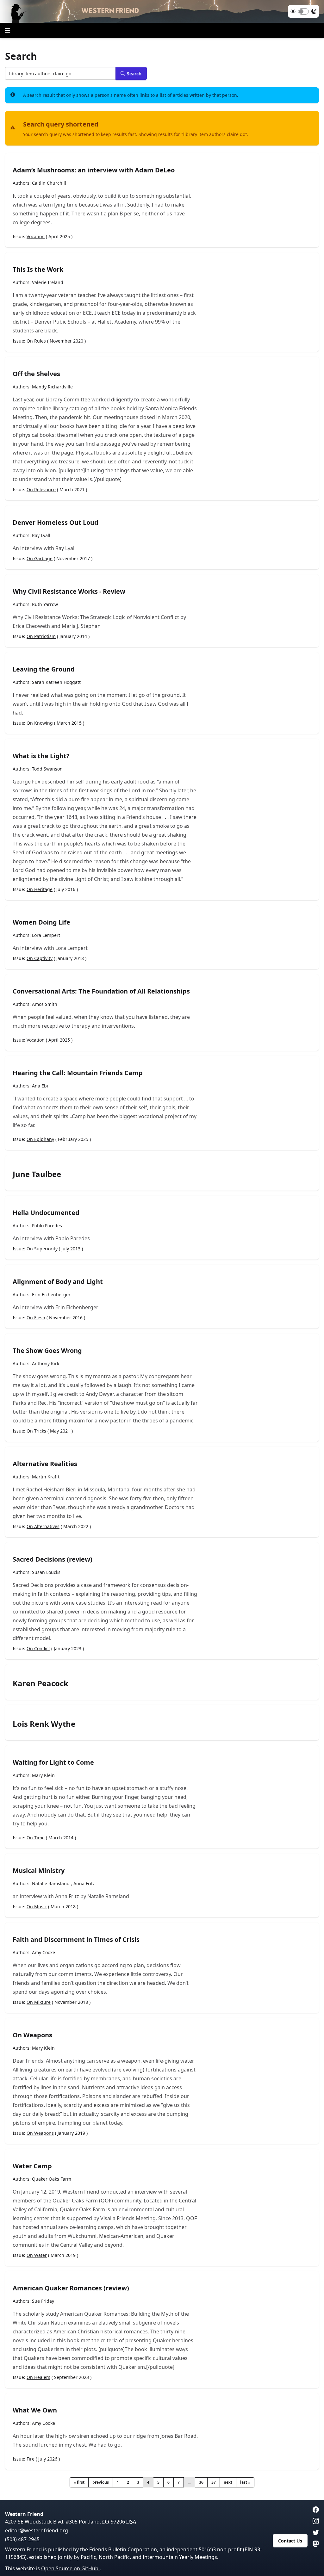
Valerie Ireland (48, 282)
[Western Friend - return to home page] (162, 11)
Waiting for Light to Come (53, 1762)
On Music (37, 1907)
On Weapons (32, 2035)
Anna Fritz (84, 1883)
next (228, 2482)
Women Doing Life (41, 922)
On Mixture (39, 2002)
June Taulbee (37, 1174)
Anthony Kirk (46, 1363)
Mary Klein (43, 1775)
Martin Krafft (46, 1477)
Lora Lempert (46, 935)
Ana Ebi (40, 1086)
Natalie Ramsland (51, 1883)
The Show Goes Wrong (47, 1350)
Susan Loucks (46, 1572)
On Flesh (36, 1318)
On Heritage (40, 889)
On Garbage (40, 558)
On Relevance (41, 489)
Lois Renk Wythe (44, 1724)
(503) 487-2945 (22, 2539)
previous (101, 2482)
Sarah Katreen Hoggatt (56, 682)
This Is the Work (38, 269)
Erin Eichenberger (51, 1294)
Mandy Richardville (52, 387)
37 (214, 2482)
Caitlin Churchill (49, 183)
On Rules (36, 341)
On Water (37, 2255)
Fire (31, 2459)
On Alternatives (43, 1526)
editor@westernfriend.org (37, 2530)
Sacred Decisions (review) (53, 1559)
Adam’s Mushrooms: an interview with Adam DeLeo (94, 170)
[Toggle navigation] (8, 30)
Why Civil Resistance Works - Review (69, 591)
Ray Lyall (41, 535)
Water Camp (32, 2166)
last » (245, 2482)
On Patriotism (41, 636)
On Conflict (38, 1648)
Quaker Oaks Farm (52, 2179)
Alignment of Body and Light (58, 1282)
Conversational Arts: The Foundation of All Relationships (101, 991)
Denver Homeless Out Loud (56, 522)
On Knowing (40, 723)
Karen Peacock (40, 1683)
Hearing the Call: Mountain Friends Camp (78, 1073)
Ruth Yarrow (45, 604)
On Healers (38, 2377)
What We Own (35, 2410)
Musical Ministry (39, 1870)
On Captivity (40, 958)
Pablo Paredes (47, 1226)
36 (201, 2482)
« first (79, 2482)
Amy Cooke (44, 1952)
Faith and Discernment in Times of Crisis (76, 1939)
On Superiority (42, 1249)
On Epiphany (40, 1139)
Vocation (36, 236)
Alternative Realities (45, 1464)
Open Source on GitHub (70, 2568)
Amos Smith (45, 1004)
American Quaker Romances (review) (71, 2288)
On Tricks (36, 1431)
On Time (36, 1838)
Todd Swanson (47, 769)
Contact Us (290, 2541)
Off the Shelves (36, 374)
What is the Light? (41, 756)
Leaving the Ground (44, 669)
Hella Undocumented (46, 1213)
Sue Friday (43, 2301)
